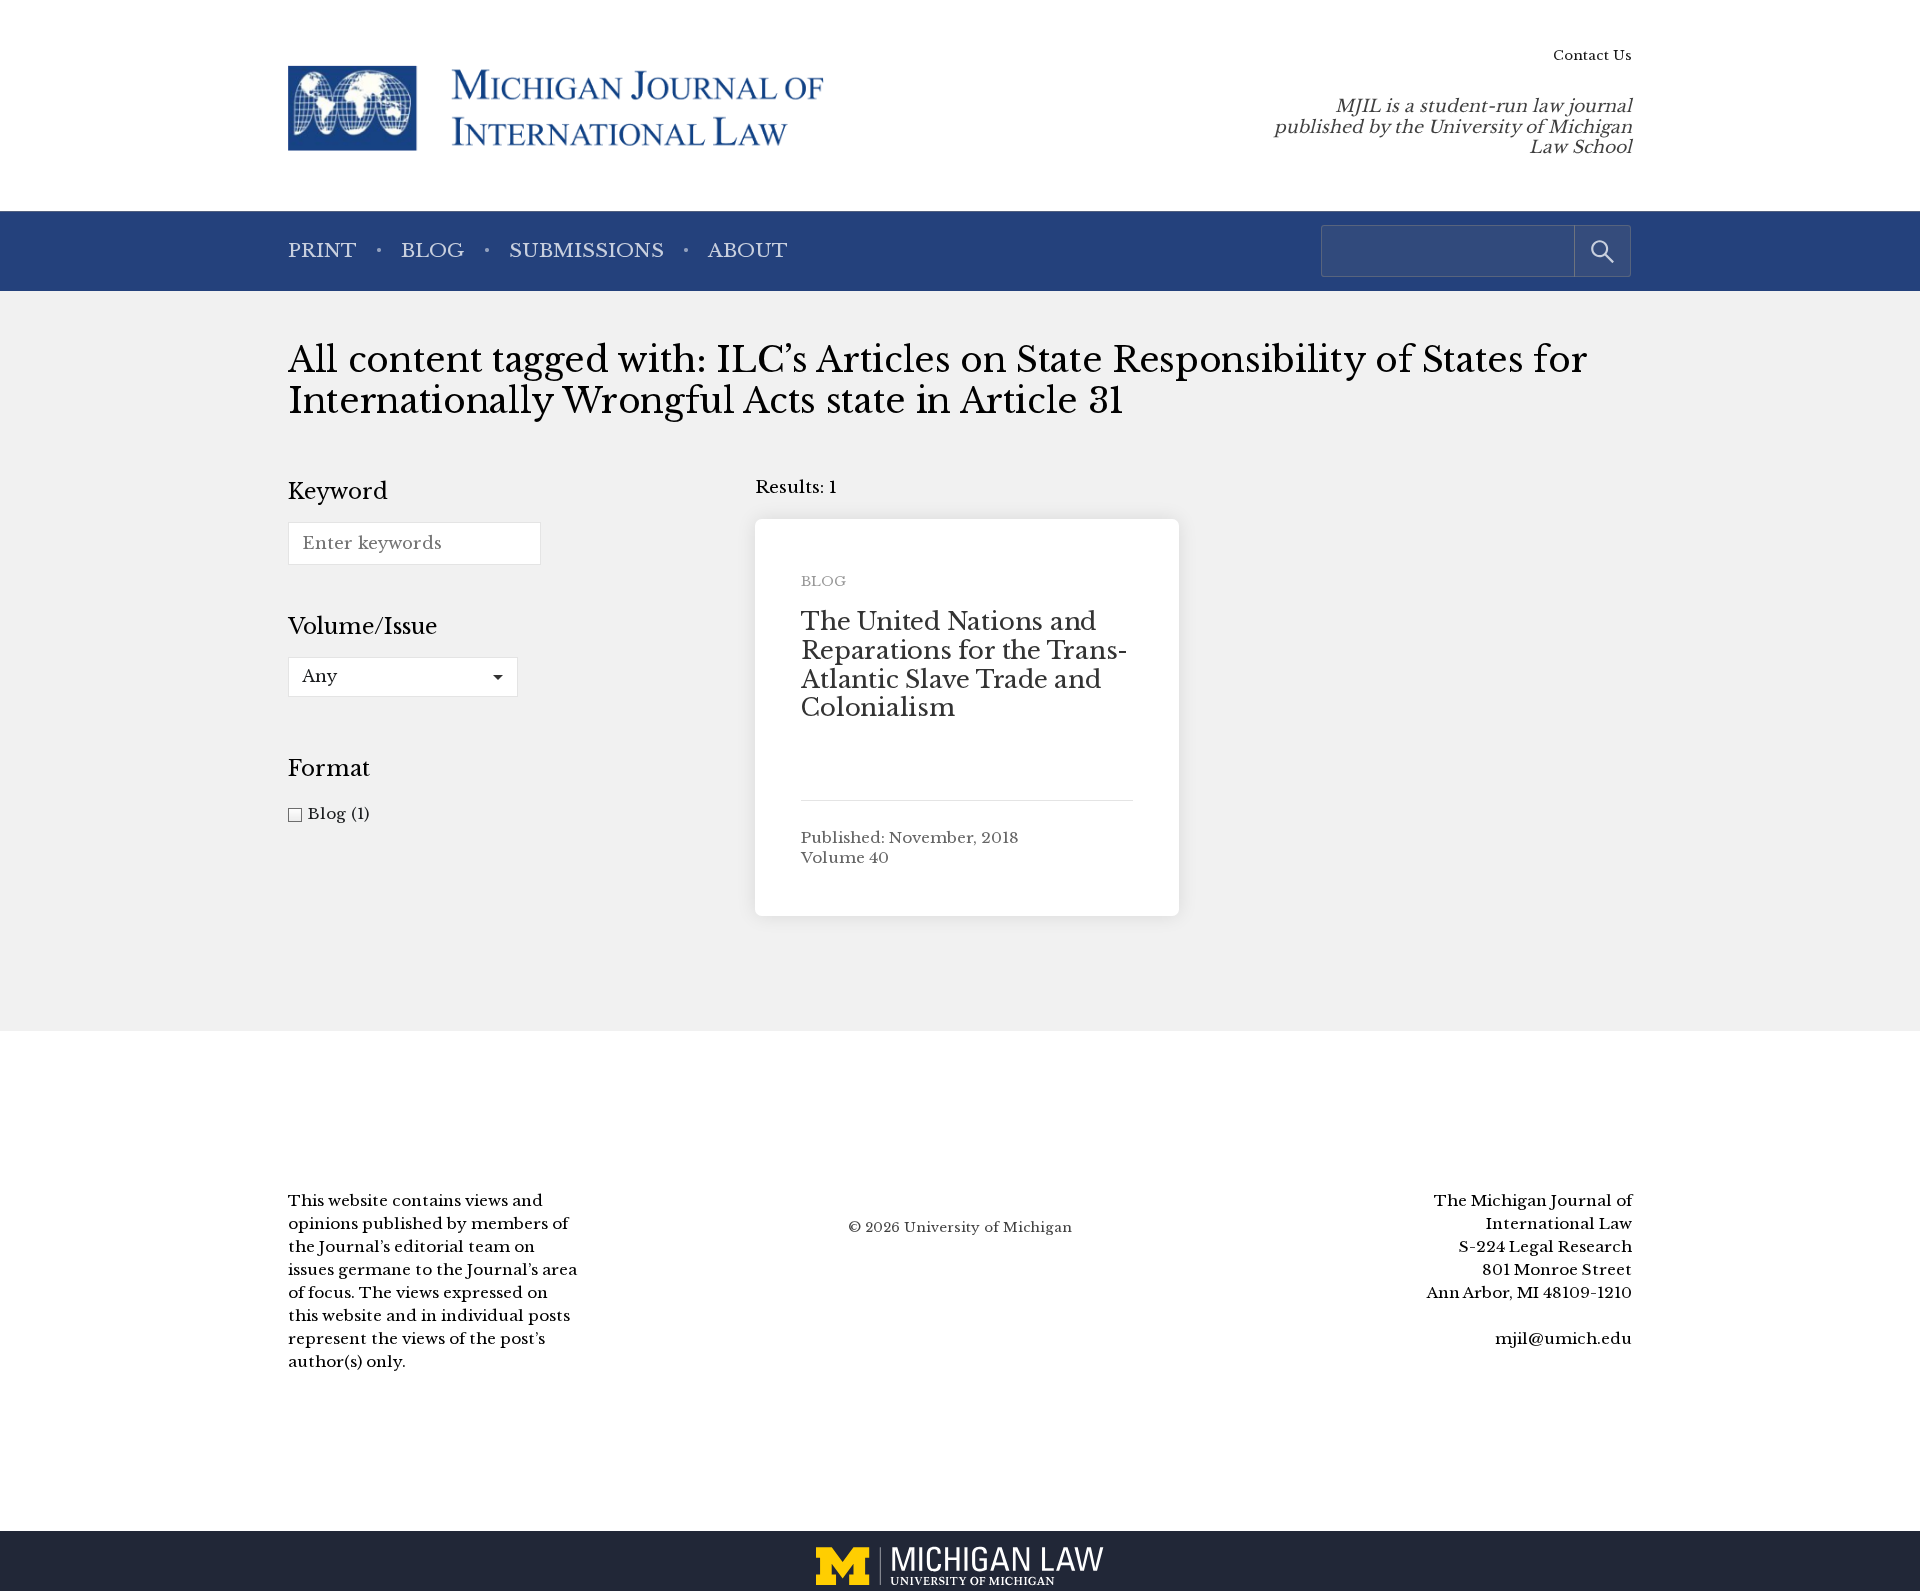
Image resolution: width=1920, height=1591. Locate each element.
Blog (432, 250)
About (748, 250)
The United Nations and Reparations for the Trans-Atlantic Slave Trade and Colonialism (964, 664)
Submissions (586, 250)
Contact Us (1592, 55)
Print (322, 250)
